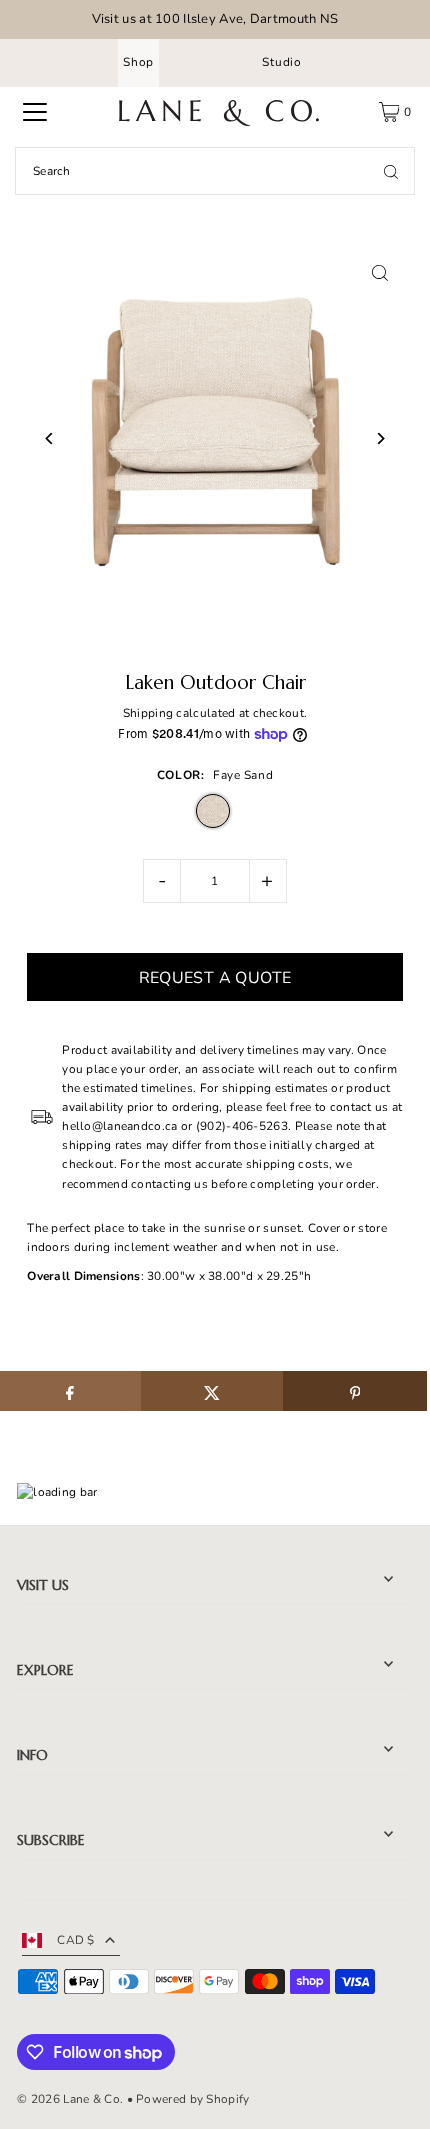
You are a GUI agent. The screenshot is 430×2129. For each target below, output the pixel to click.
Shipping (148, 713)
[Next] (380, 438)
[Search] (391, 171)
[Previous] (49, 438)
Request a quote (215, 978)
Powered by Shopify (192, 2099)
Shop (138, 62)
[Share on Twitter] (212, 1391)
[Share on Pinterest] (354, 1391)
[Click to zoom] (380, 273)
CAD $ (76, 1940)
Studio (282, 62)
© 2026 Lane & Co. (70, 2099)
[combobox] (215, 171)
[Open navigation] (35, 112)
